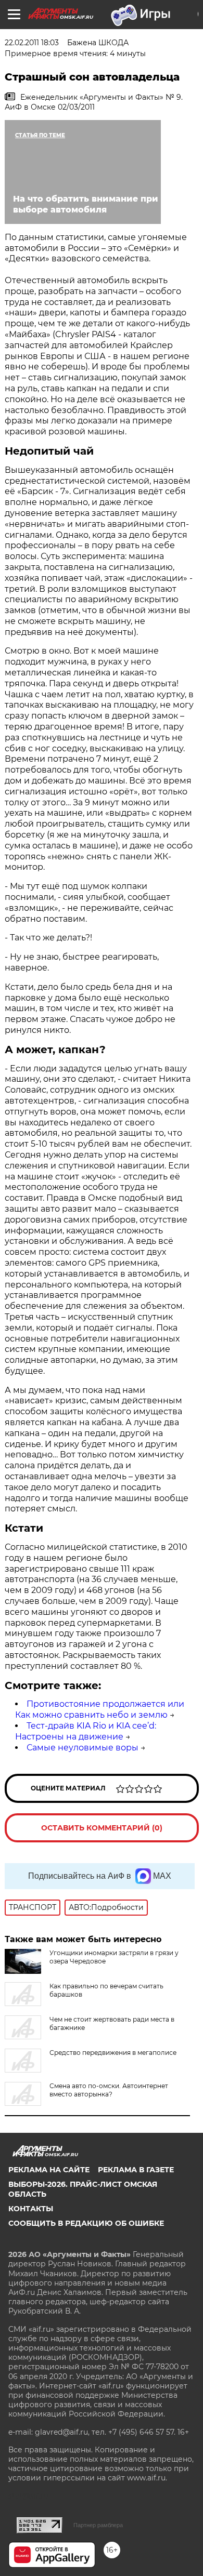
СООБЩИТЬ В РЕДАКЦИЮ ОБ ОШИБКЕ (86, 2223)
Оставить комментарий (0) (102, 1828)
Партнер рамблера (98, 2525)
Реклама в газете (136, 2170)
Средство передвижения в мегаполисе (113, 2053)
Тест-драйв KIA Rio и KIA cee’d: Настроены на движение (86, 1731)
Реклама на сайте (49, 2170)
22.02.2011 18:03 (32, 43)
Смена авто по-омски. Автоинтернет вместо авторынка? (109, 2090)
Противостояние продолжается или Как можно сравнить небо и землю (100, 1709)
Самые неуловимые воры (83, 1748)
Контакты (31, 2209)
